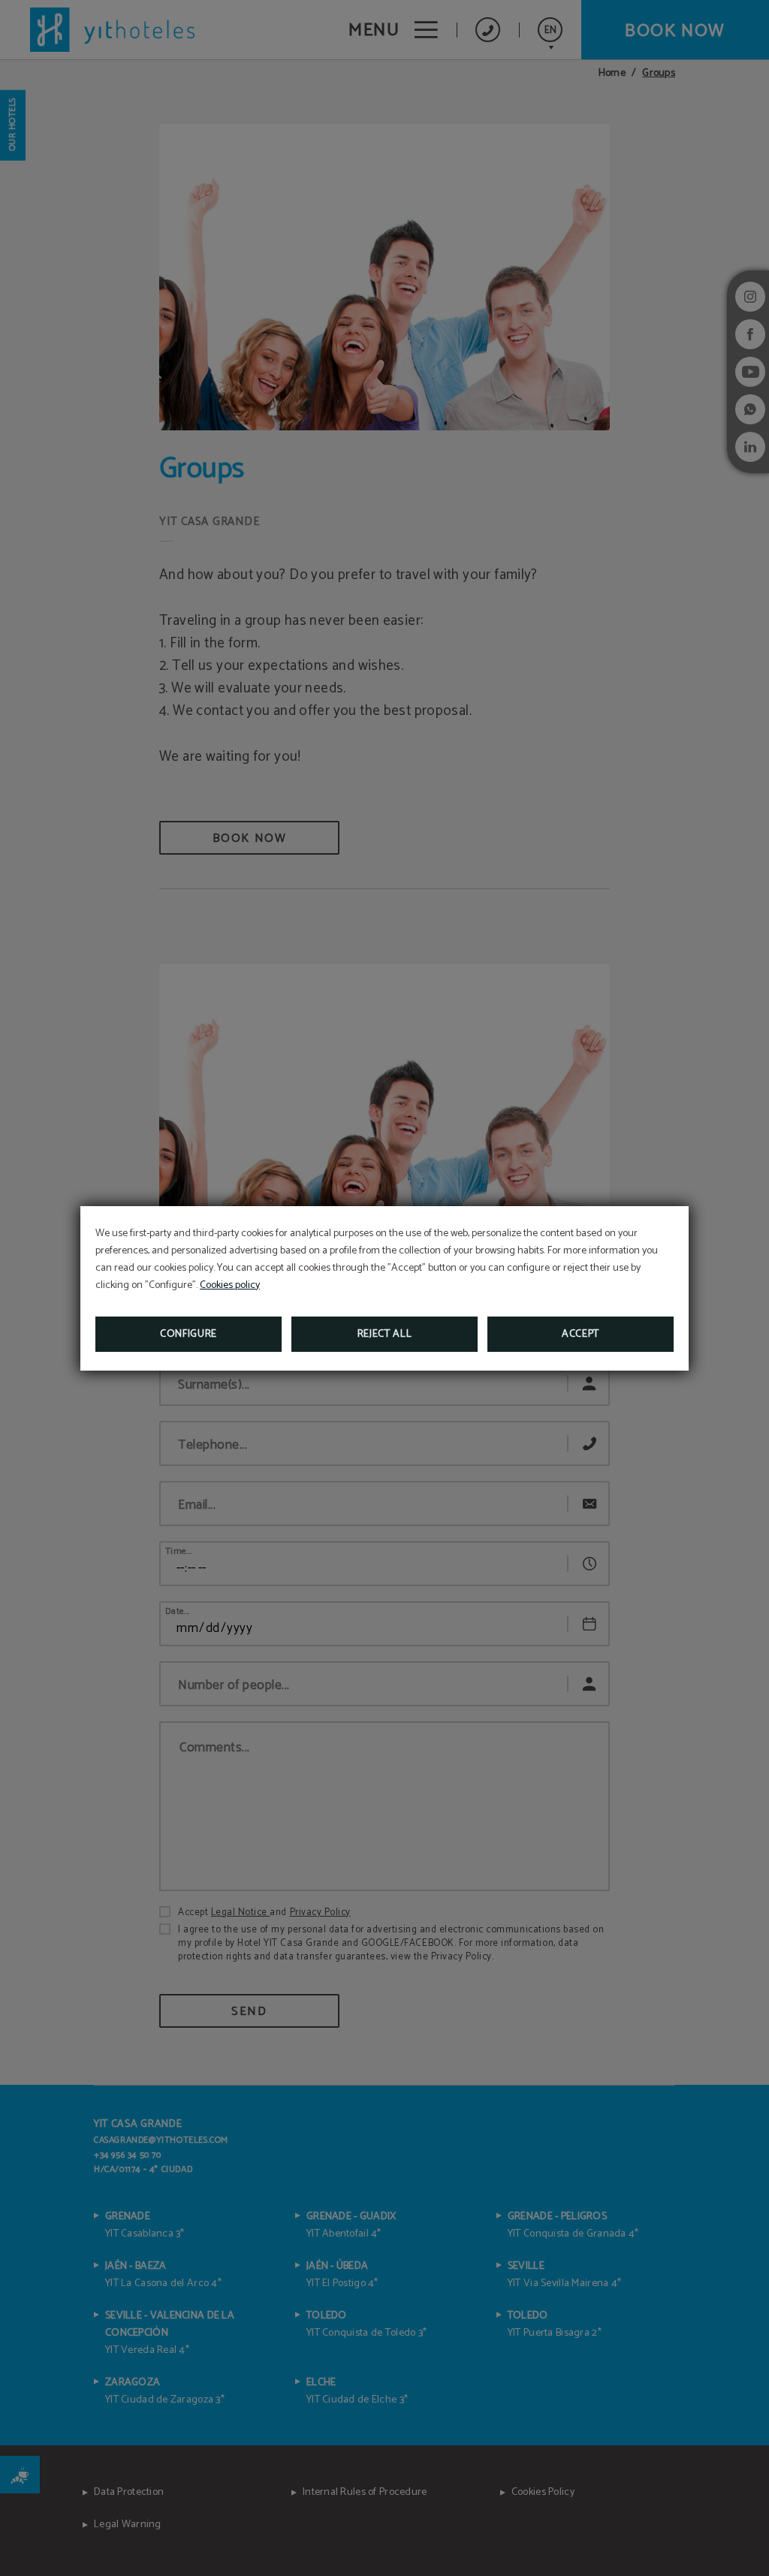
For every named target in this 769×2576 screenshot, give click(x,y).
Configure (188, 1334)
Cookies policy (230, 1285)
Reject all (385, 1334)
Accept (581, 1334)
